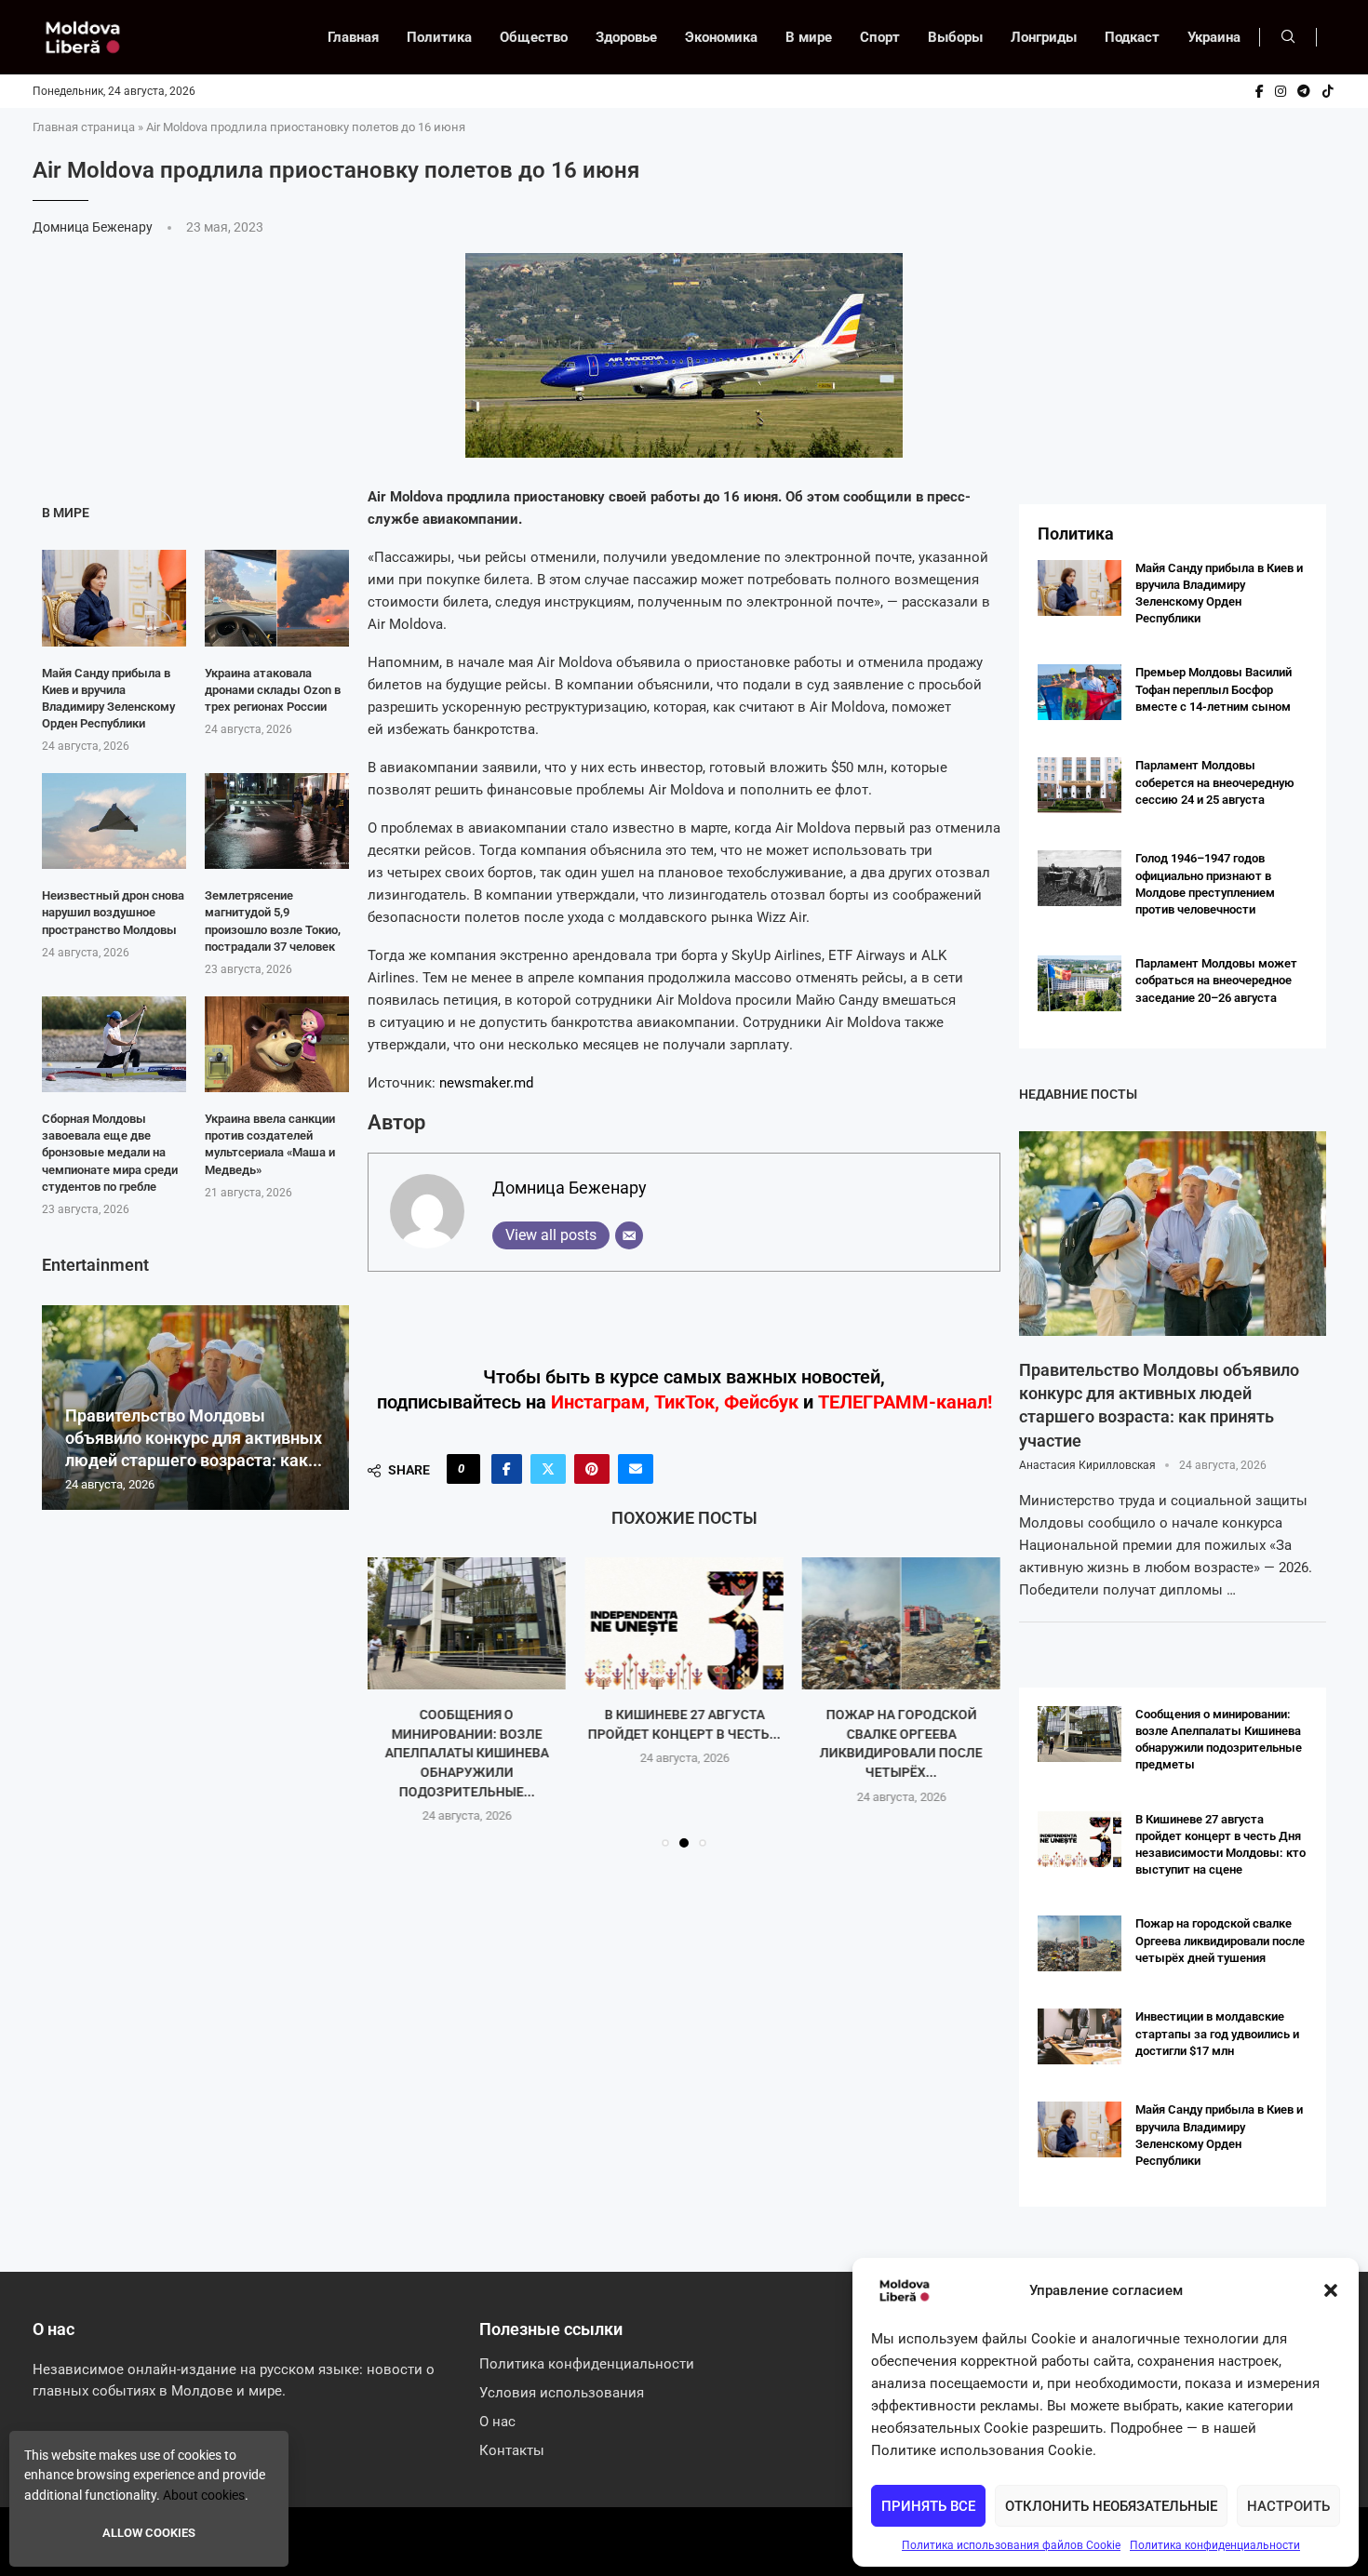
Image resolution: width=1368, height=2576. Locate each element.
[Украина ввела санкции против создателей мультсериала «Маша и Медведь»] (277, 1044)
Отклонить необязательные (1111, 2506)
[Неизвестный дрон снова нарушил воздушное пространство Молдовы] (114, 821)
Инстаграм (598, 1402)
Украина (1214, 37)
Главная (353, 37)
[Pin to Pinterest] (592, 1469)
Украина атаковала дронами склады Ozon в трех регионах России (273, 690)
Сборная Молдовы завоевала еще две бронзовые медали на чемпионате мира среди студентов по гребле (110, 1153)
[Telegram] (1304, 91)
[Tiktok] (1328, 91)
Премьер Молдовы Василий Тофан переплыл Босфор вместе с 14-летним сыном (1214, 689)
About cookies (204, 2495)
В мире (809, 37)
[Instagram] (1281, 91)
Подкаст (1132, 37)
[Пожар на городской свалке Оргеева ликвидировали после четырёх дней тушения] (901, 1623)
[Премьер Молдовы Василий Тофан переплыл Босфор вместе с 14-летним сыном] (1080, 692)
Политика (439, 37)
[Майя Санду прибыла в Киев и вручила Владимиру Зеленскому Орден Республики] (114, 598)
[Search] (1288, 37)
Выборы (955, 37)
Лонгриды (1044, 37)
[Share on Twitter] (548, 1469)
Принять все (928, 2506)
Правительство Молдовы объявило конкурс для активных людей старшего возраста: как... (194, 1438)
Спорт (880, 37)
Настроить (1288, 2506)
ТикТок (684, 1402)
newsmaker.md (486, 1083)
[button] (1331, 2290)
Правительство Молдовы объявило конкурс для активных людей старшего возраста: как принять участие (1159, 1405)
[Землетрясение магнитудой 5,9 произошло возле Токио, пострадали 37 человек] (277, 821)
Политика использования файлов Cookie (1011, 2545)
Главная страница (84, 127)
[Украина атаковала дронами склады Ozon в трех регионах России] (277, 598)
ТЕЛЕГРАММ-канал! (905, 1402)
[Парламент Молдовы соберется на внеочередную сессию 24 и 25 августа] (1080, 785)
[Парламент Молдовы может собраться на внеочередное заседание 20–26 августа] (1080, 983)
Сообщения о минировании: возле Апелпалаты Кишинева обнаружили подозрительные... (467, 1753)
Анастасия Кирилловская (1087, 1465)
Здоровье (626, 37)
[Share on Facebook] (507, 1469)
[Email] (629, 1235)
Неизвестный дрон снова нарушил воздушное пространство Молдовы (113, 912)
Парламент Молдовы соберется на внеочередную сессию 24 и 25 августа (1215, 782)
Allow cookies (149, 2533)
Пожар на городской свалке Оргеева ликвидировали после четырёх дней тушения (1220, 1940)
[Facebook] (1260, 91)
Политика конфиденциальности (1215, 2545)
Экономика (721, 37)
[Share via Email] (636, 1469)
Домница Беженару (94, 227)
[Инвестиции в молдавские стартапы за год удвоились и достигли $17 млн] (1080, 2036)
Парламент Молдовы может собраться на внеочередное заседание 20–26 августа (1216, 980)
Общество (534, 37)
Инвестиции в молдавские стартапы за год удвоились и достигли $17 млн (1217, 2033)
